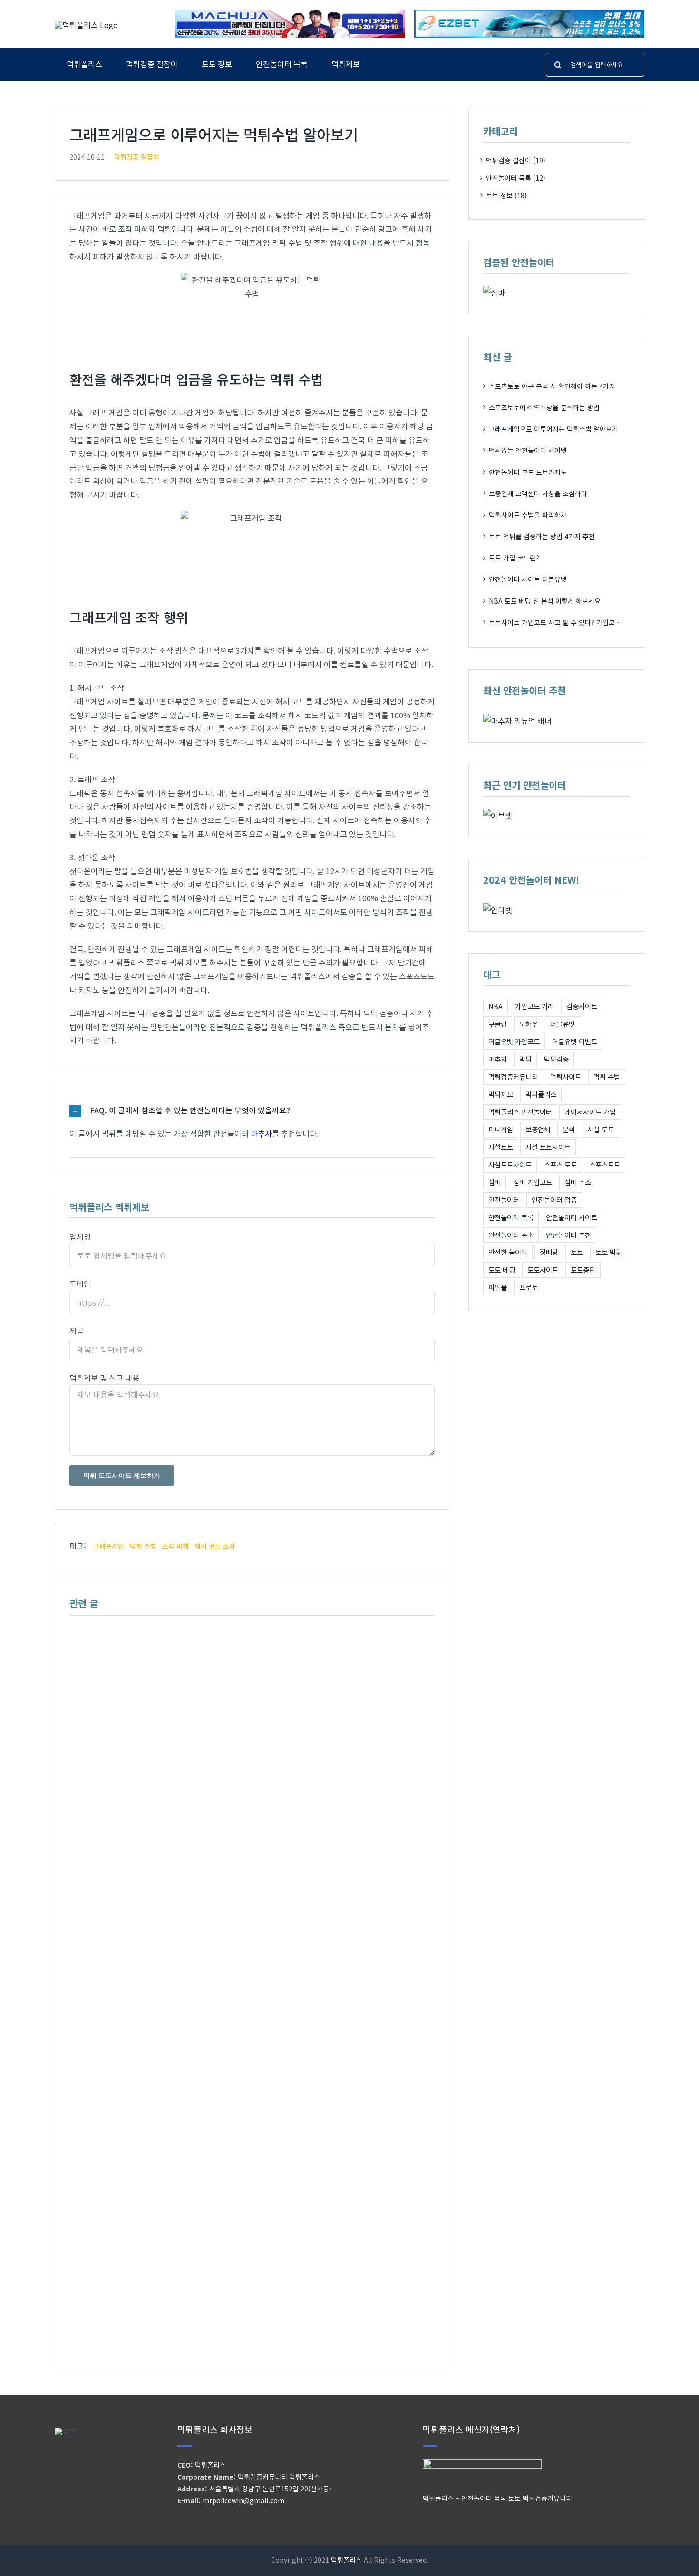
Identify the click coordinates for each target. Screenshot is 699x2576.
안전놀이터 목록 (511, 1217)
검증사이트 (582, 1006)
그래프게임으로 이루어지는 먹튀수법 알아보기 (553, 429)
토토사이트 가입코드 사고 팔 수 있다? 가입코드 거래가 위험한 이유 (582, 622)
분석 (569, 1129)
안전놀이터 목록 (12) (516, 178)
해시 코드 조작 (215, 1546)
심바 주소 (578, 1182)
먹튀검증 (556, 1059)
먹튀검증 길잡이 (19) (516, 160)
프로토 (529, 1287)
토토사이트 (543, 1269)
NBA (495, 1006)
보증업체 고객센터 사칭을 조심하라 (538, 493)
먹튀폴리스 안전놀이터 (520, 1112)
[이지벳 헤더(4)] (529, 13)
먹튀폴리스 (541, 1094)
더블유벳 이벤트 (575, 1041)
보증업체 (538, 1129)
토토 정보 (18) (506, 195)
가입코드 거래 (534, 1006)
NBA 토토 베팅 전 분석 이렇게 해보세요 (545, 601)
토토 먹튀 (609, 1252)
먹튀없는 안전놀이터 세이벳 (528, 450)
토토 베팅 (502, 1269)
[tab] (252, 1111)
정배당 (549, 1252)
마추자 (261, 1133)
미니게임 (501, 1129)
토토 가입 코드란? (514, 558)
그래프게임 (109, 1546)
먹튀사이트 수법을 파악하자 (528, 515)
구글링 (498, 1024)
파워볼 (498, 1287)
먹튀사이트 (566, 1076)
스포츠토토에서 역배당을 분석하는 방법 (544, 407)
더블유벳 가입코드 (514, 1041)
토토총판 (583, 1269)
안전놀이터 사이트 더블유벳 (528, 579)
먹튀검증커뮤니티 (513, 1076)
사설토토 (501, 1147)
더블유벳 (563, 1024)
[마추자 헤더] (290, 13)
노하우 (529, 1024)
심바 (495, 1182)
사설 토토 (601, 1129)
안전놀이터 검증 (554, 1200)
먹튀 (525, 1059)
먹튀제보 (501, 1094)
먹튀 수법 (143, 1546)
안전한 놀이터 (508, 1252)
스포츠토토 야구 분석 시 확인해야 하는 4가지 (552, 386)
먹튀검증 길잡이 (137, 157)
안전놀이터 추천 (568, 1235)
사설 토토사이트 (548, 1147)
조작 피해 (175, 1546)
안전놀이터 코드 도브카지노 (528, 472)
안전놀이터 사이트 (572, 1217)
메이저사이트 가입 (590, 1112)
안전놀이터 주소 (511, 1235)
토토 (577, 1252)
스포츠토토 (605, 1164)
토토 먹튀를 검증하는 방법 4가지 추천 (542, 536)
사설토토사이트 (510, 1164)
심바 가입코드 (533, 1182)
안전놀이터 (504, 1200)
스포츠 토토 (560, 1164)
